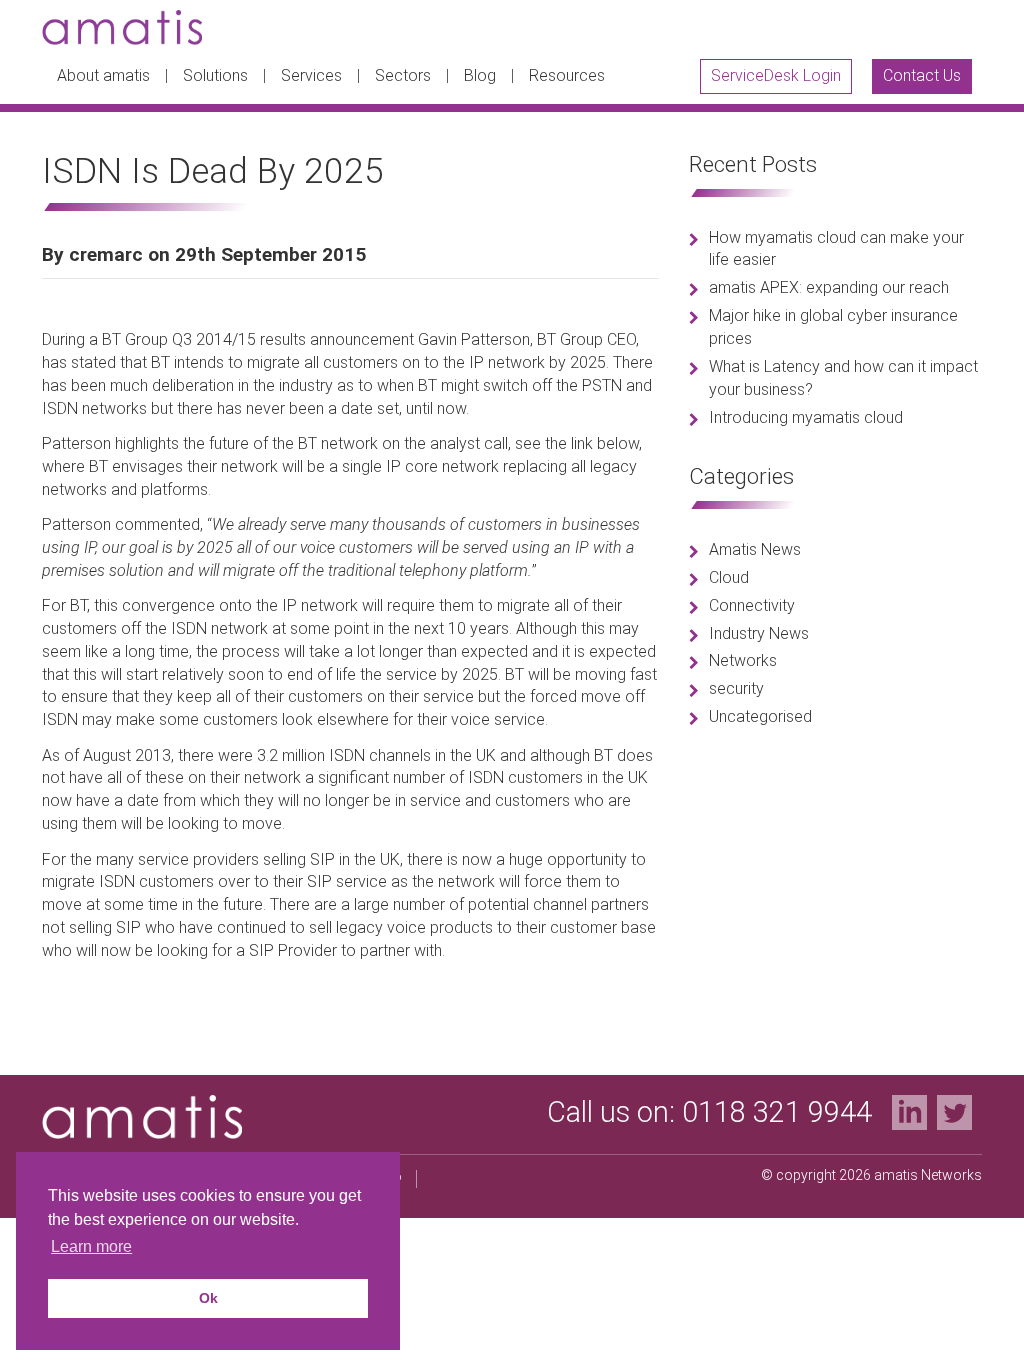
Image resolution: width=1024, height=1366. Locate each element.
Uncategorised (760, 716)
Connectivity (752, 605)
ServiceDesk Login (776, 75)
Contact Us (922, 75)
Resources (567, 75)
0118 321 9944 (777, 1112)
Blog (480, 75)
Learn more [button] (91, 1246)
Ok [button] (208, 1298)
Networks (743, 660)
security (736, 688)
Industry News (759, 633)
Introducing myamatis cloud (806, 417)
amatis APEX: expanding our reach (829, 287)
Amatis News (755, 549)
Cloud (729, 577)
